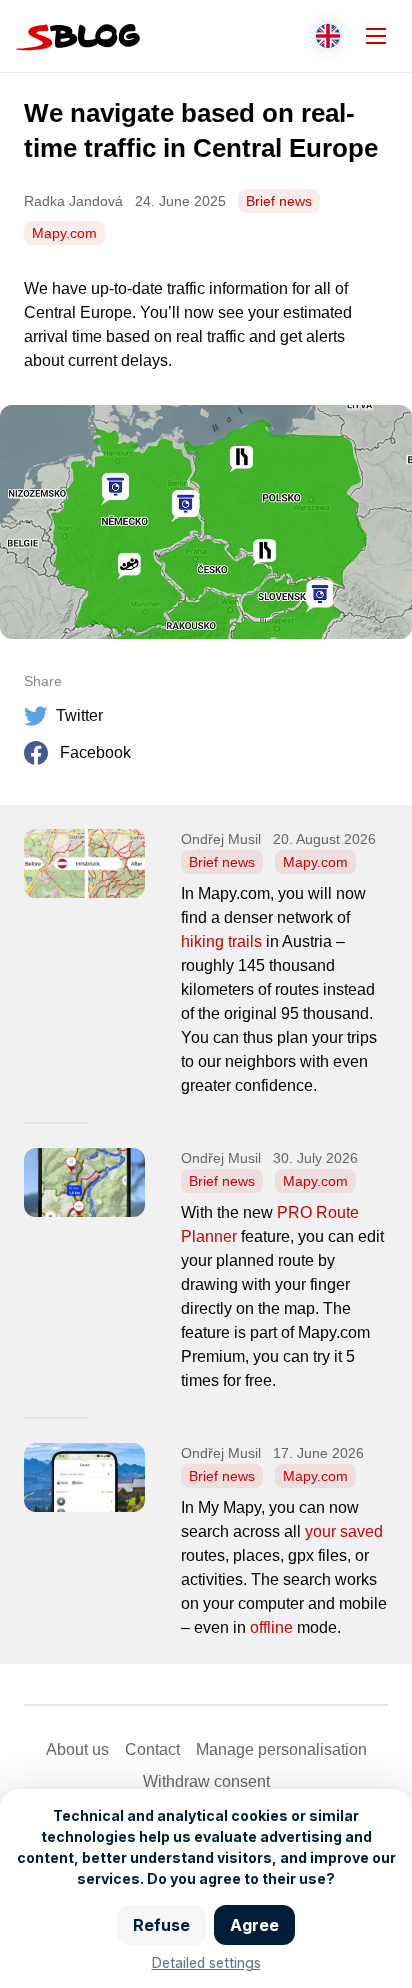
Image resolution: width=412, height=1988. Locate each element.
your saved (344, 1531)
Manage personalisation (281, 1749)
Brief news (279, 201)
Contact (152, 1749)
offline (271, 1627)
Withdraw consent (206, 1781)
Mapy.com (64, 233)
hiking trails (221, 941)
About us (77, 1749)
